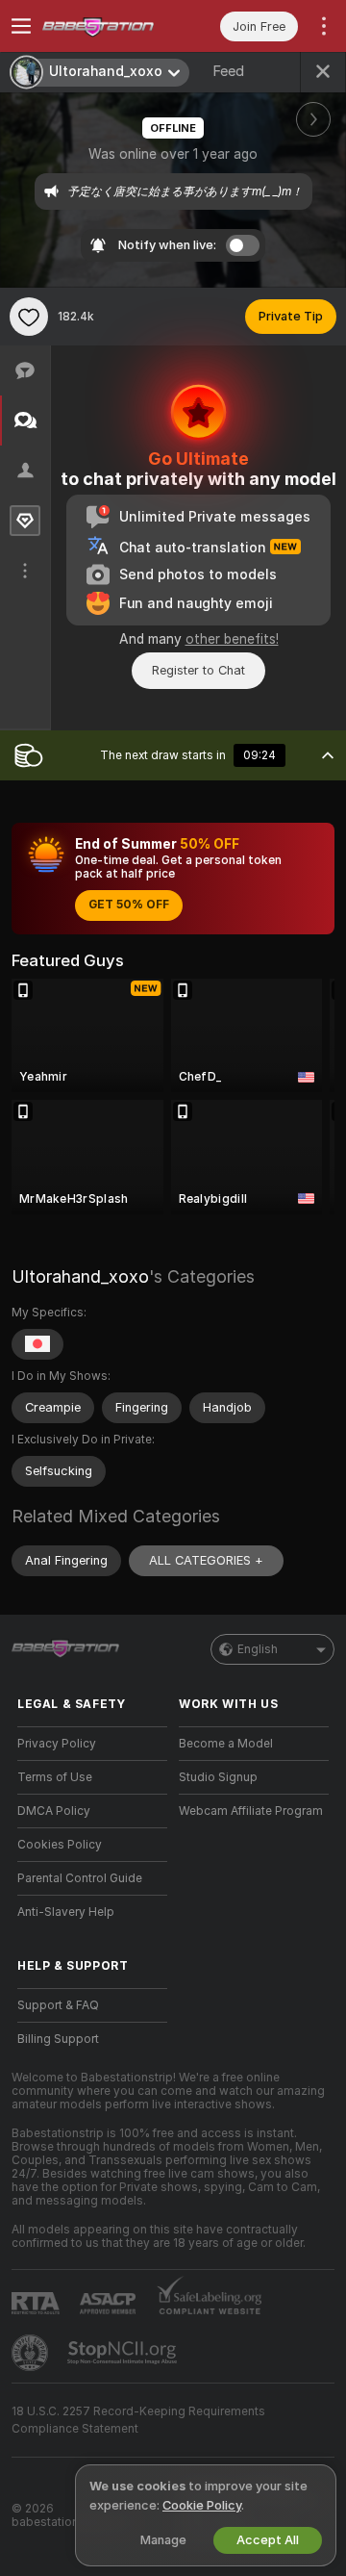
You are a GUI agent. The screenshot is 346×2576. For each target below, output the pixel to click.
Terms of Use (55, 1777)
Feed (228, 71)
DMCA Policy (54, 1811)
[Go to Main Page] (108, 26)
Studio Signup (218, 1777)
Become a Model (226, 1744)
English (258, 1649)
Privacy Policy (57, 1744)
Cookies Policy (60, 1845)
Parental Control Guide (80, 1878)
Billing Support (58, 2039)
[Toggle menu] (21, 26)
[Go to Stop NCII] (124, 2353)
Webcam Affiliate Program (251, 1811)
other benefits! (232, 639)
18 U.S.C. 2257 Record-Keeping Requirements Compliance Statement (138, 2420)
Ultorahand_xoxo (80, 1276)
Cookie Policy (202, 2505)
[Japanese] (37, 1344)
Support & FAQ (58, 2005)
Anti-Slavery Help (66, 1912)
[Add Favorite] (29, 317)
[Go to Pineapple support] (32, 2353)
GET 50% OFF (129, 905)
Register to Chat (198, 670)
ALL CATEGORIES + (206, 1560)
